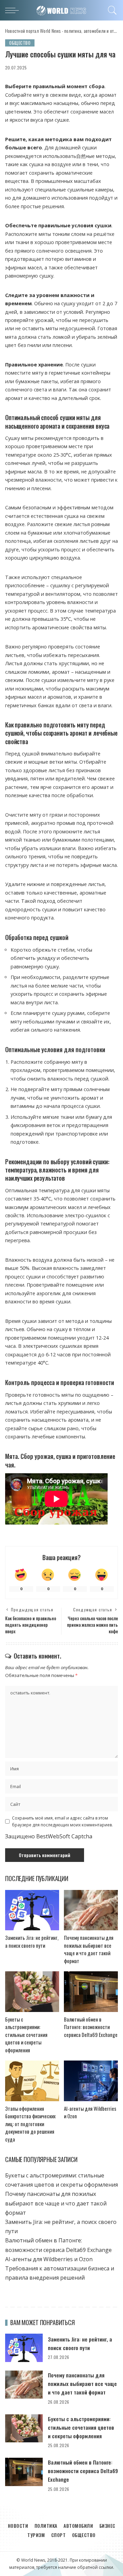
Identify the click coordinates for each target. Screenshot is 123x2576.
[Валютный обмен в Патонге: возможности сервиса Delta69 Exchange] (91, 1992)
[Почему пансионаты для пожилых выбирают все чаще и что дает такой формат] (91, 1910)
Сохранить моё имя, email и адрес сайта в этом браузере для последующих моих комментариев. (62, 1821)
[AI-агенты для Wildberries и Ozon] (91, 2081)
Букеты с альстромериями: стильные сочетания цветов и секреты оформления (26, 2035)
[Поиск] (111, 10)
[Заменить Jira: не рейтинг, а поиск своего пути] (32, 1910)
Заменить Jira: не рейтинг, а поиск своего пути (32, 1941)
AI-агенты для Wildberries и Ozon (49, 2259)
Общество (20, 43)
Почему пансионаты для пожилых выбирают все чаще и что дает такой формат (89, 1949)
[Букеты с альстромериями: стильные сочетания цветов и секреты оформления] (32, 1992)
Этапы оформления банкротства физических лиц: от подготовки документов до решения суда (30, 2124)
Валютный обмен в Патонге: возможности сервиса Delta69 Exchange (91, 2027)
